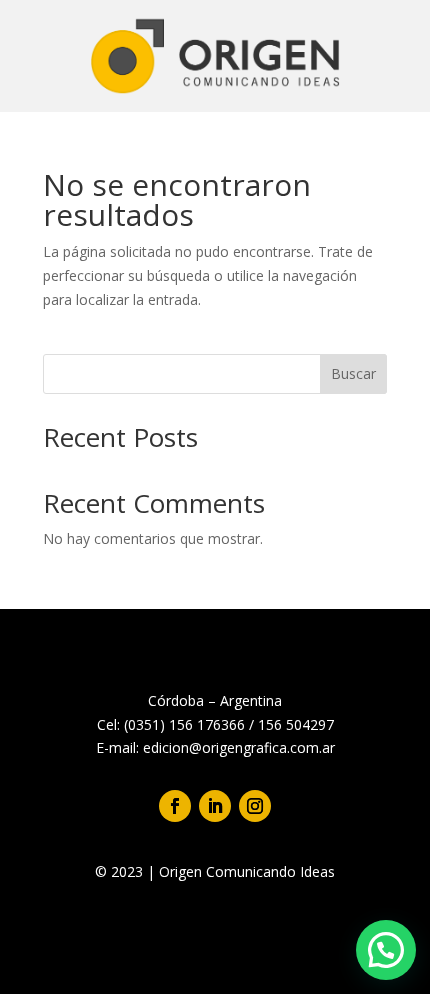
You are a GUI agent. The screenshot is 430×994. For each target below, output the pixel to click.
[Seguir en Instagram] (255, 806)
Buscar (353, 373)
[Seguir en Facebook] (175, 806)
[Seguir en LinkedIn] (215, 806)
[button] (386, 950)
